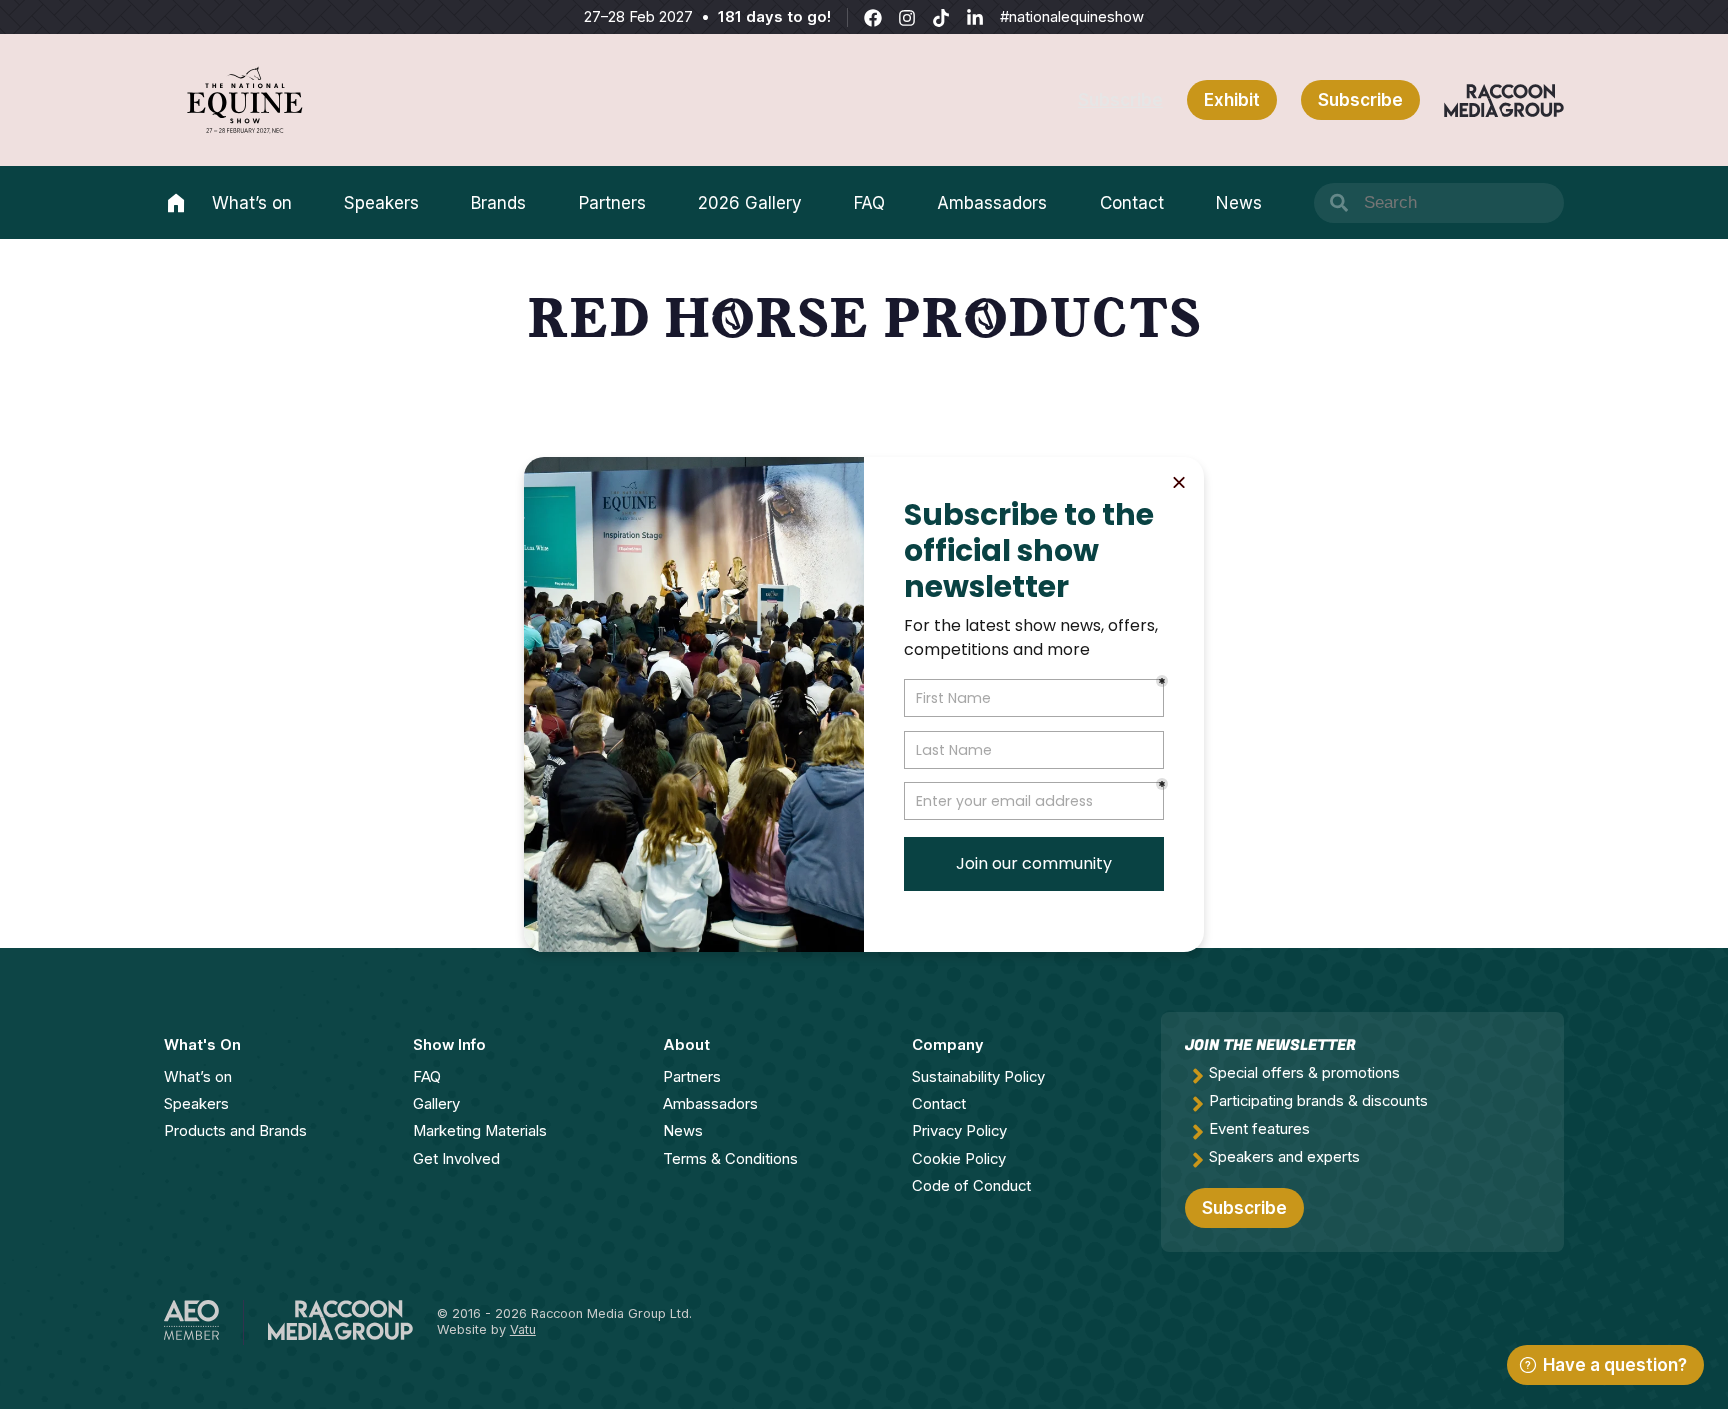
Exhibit (1232, 100)
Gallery (436, 1104)
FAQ (869, 203)
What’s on (252, 203)
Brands (498, 203)
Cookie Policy (959, 1159)
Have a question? (1615, 1365)
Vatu (523, 1329)
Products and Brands (235, 1131)
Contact (1132, 203)
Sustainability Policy (978, 1077)
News (1239, 203)
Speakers (381, 203)
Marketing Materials (480, 1131)
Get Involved (456, 1159)
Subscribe (1120, 100)
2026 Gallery (750, 203)
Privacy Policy (959, 1131)
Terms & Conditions (730, 1159)
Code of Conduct (971, 1186)
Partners (612, 203)
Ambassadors (992, 203)
